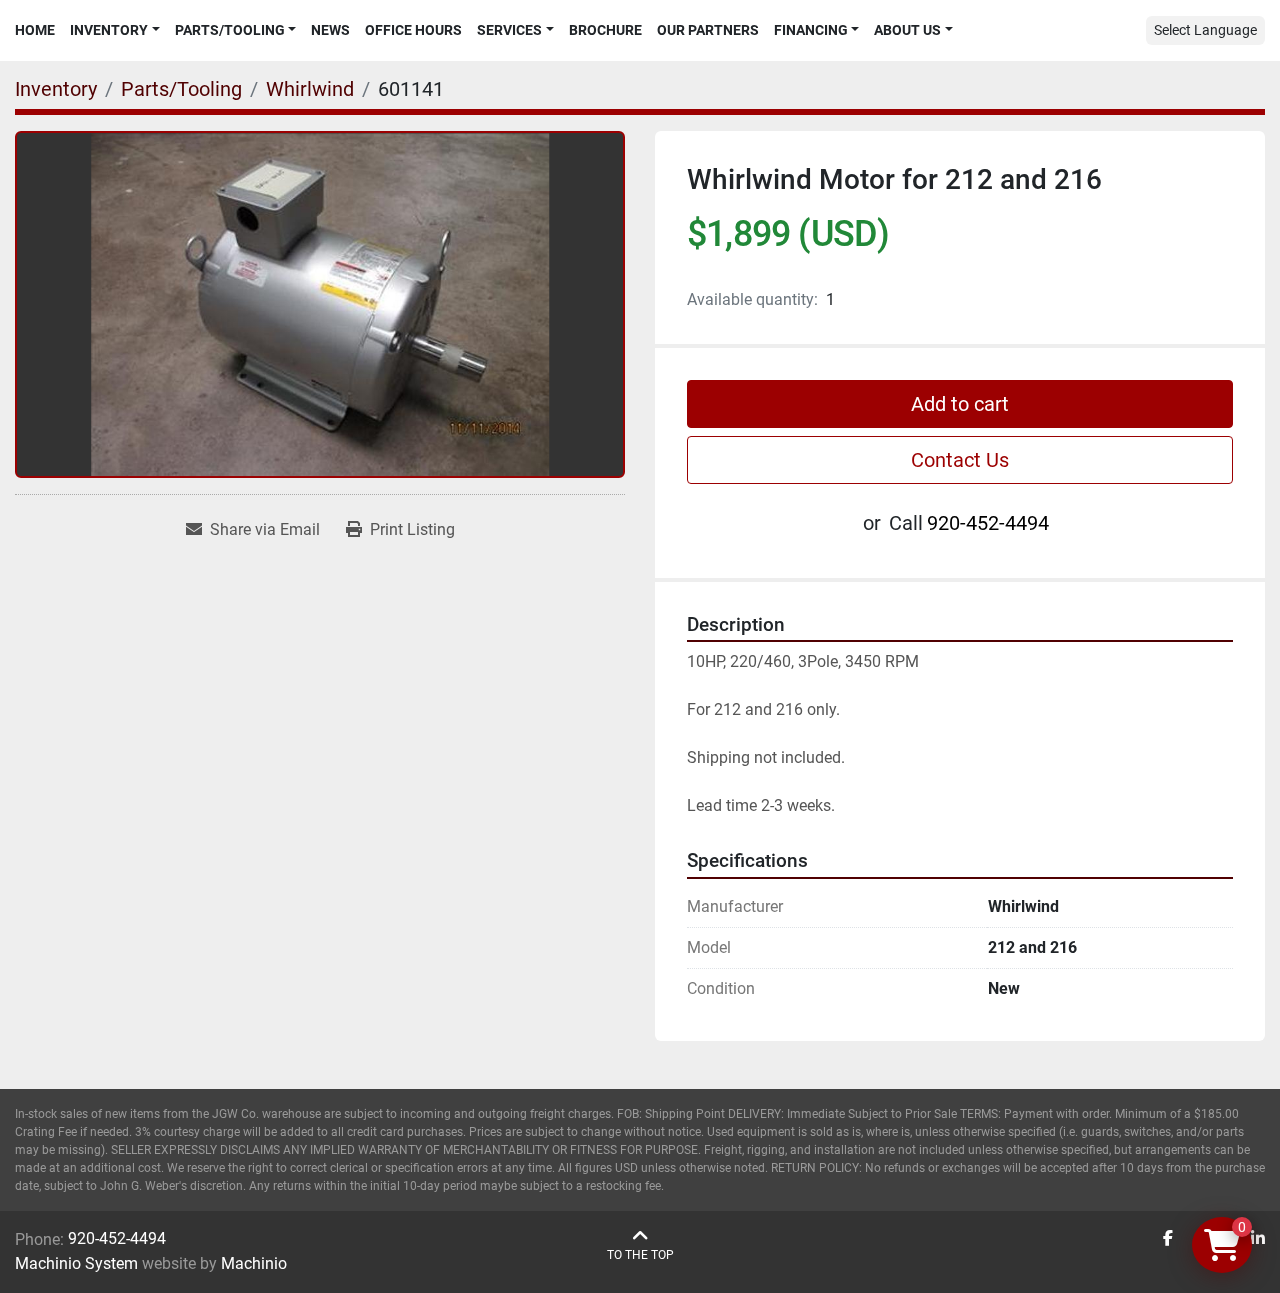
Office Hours (413, 30)
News (330, 30)
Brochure (605, 30)
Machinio (254, 1263)
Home (35, 30)
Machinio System (76, 1263)
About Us (907, 30)
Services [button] (509, 30)
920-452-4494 (988, 523)
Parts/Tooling (230, 30)
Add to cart (960, 404)
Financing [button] (811, 30)
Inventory (109, 30)
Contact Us (960, 460)
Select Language (1205, 30)
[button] (115, 30)
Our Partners (708, 30)
